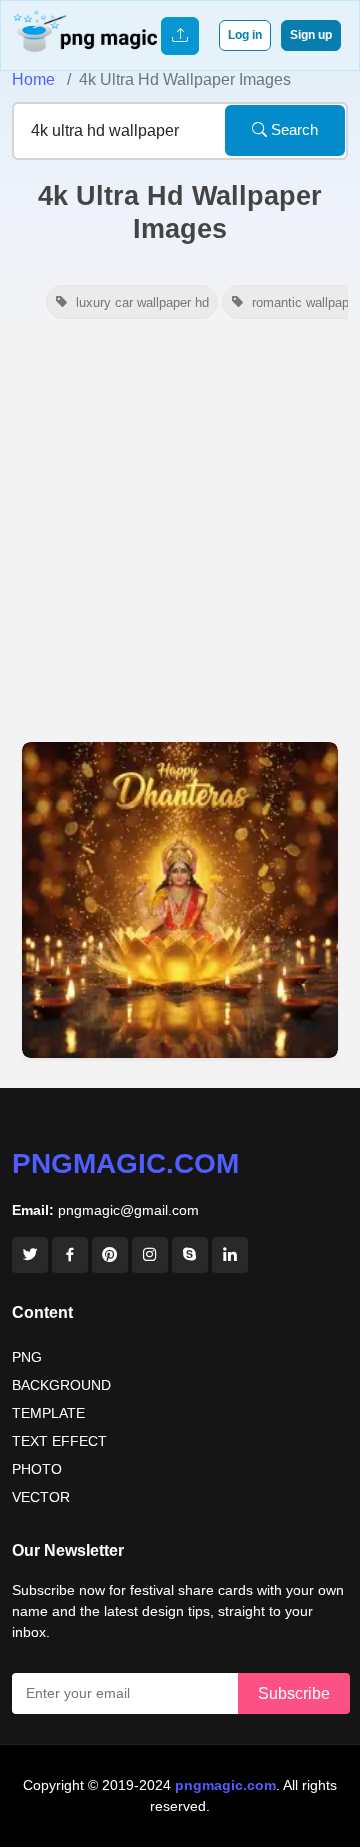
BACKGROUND (61, 1385)
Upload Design (180, 36)
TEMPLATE (48, 1413)
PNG (27, 1357)
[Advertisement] (180, 532)
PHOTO (37, 1469)
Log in (245, 35)
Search (292, 129)
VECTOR (41, 1497)
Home (33, 79)
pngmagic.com (125, 1163)
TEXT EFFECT (59, 1441)
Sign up (311, 35)
